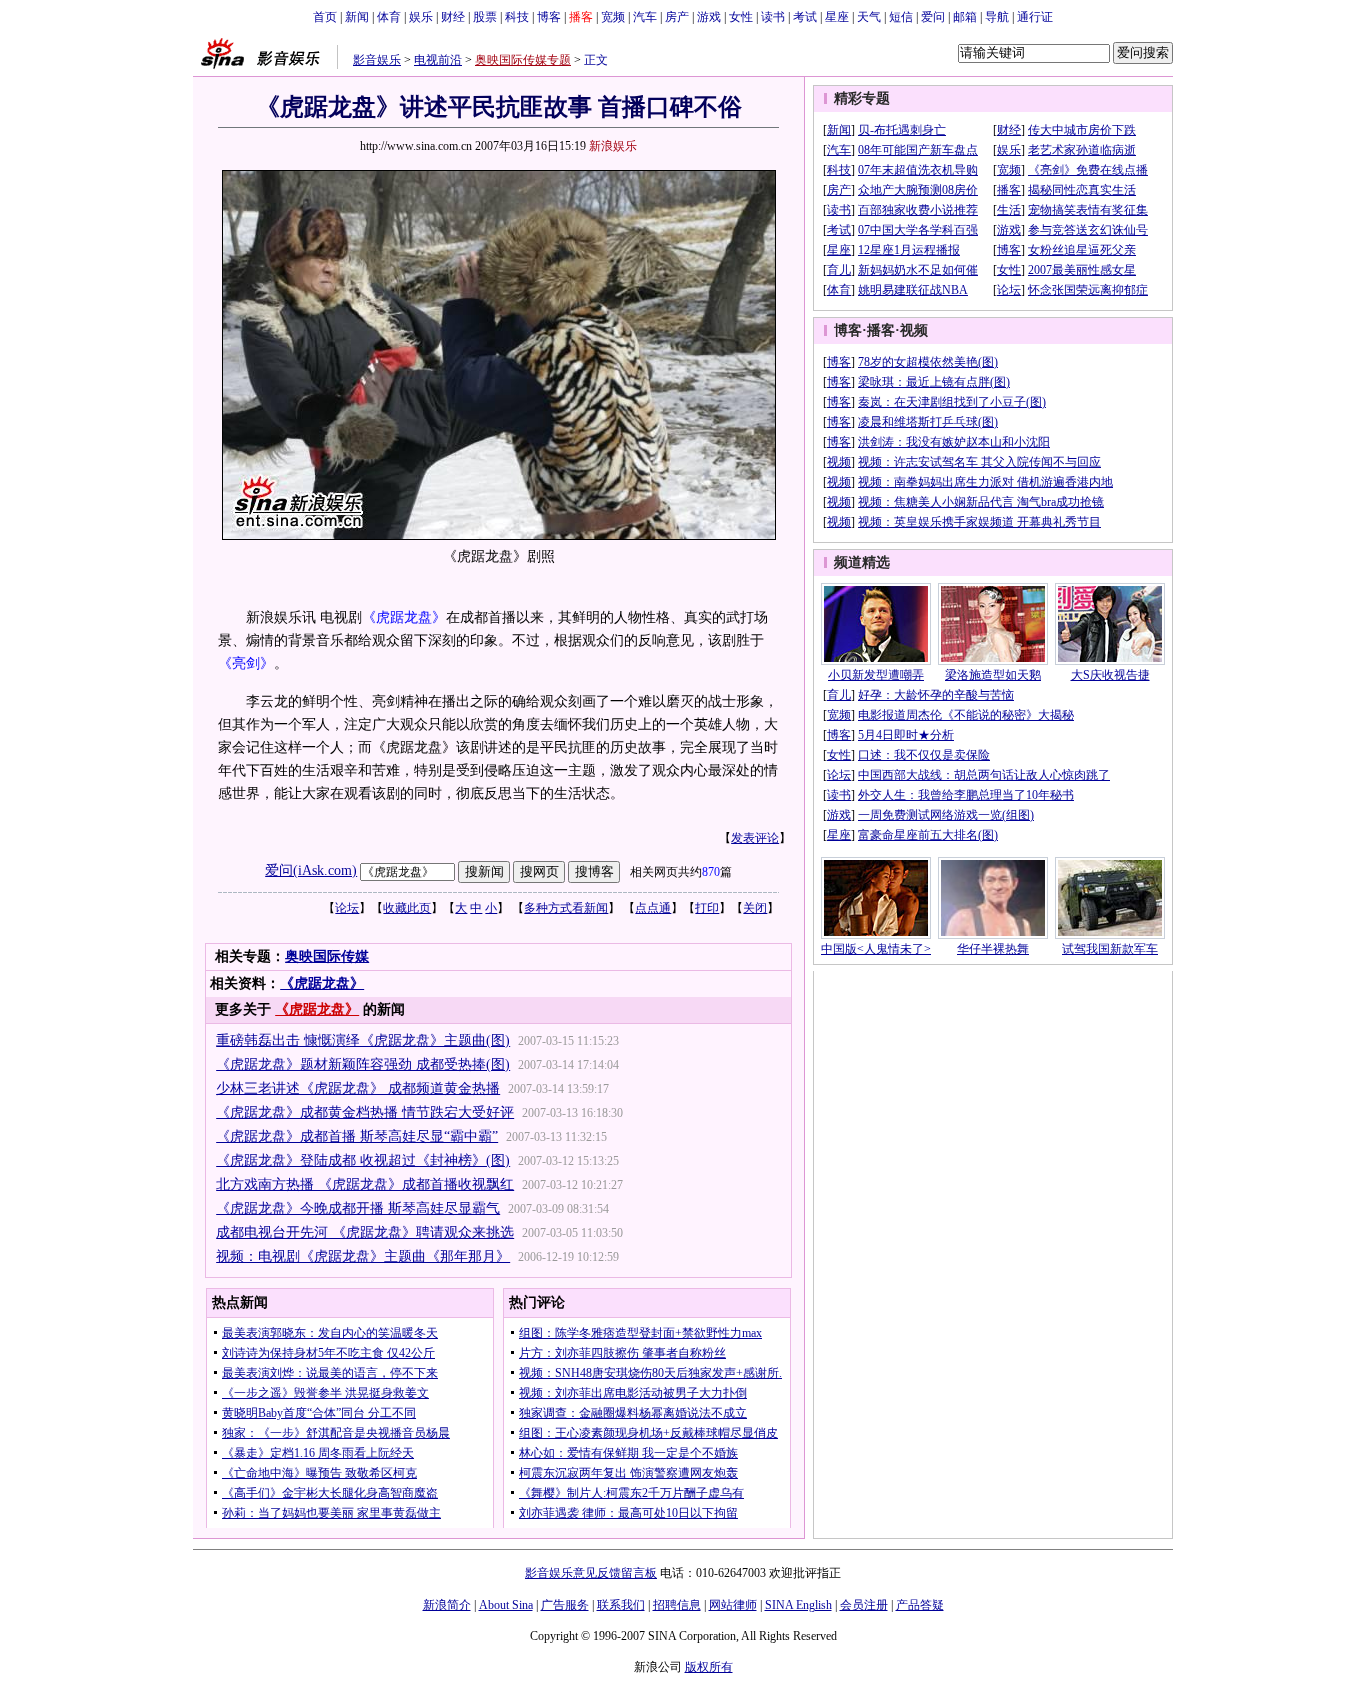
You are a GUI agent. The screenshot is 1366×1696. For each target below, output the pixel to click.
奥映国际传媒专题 (523, 60)
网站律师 (733, 1605)
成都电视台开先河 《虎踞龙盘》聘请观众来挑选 (365, 1232)
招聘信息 (677, 1605)
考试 (805, 17)
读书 (773, 17)
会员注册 (864, 1605)
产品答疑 (920, 1605)
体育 (389, 17)
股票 (485, 17)
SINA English (798, 1605)
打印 (707, 908)
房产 (677, 17)
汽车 (645, 17)
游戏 (709, 17)
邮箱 (965, 17)
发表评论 (755, 838)
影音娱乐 (377, 60)
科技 (517, 17)
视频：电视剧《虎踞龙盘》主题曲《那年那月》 (363, 1256)
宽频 (613, 17)
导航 (997, 17)
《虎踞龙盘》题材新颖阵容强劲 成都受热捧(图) (363, 1064)
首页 (325, 17)
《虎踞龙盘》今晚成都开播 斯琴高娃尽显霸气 (358, 1208)
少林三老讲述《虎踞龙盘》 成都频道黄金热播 (358, 1088)
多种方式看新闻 (566, 908)
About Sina (506, 1605)
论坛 (347, 908)
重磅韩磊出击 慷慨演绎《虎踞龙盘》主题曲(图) (363, 1040)
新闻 (357, 17)
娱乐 (421, 17)
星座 (837, 17)
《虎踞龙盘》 (404, 617)
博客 (549, 17)
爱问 (933, 17)
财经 (453, 17)
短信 (901, 17)
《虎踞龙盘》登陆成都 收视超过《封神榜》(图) (363, 1160)
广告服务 (565, 1605)
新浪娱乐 (613, 146)
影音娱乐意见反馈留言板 (591, 1573)
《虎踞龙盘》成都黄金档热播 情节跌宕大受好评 (365, 1112)
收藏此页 (407, 908)
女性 (741, 17)
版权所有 (709, 1667)
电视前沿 (438, 60)
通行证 (1035, 17)
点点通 (653, 908)
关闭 (755, 908)
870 (711, 872)
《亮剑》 (246, 663)
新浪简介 (447, 1605)
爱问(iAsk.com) (311, 870)
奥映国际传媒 (327, 956)
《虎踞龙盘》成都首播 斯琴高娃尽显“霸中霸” (357, 1136)
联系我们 (621, 1605)
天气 (869, 17)
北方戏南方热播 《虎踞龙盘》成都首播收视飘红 (365, 1184)
